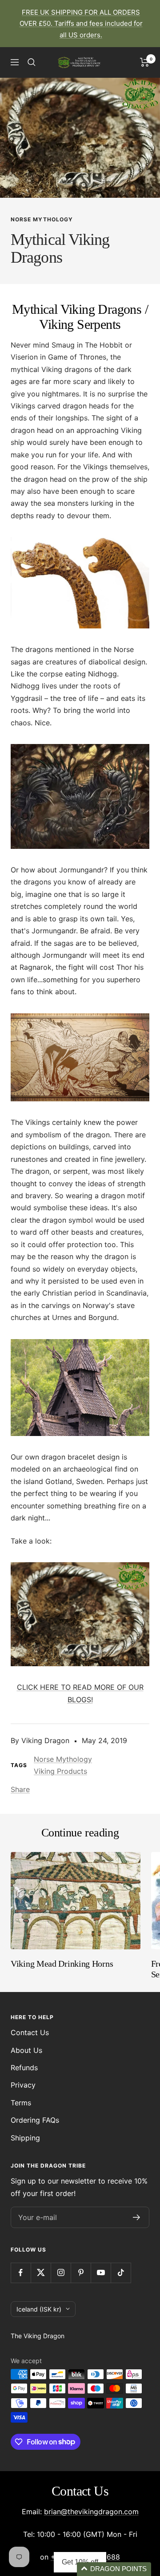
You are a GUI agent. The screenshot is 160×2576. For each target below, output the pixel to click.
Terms (21, 2103)
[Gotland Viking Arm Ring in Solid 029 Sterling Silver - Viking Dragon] (80, 1614)
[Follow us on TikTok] (121, 2273)
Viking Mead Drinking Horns (62, 1964)
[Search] (32, 62)
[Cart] (145, 62)
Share (20, 1789)
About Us (26, 2050)
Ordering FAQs (35, 2120)
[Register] (137, 2217)
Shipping (25, 2138)
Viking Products (60, 1771)
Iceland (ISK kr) (39, 2309)
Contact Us (30, 2032)
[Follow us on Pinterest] (81, 2273)
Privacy (23, 2085)
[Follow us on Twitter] (41, 2273)
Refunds (24, 2068)
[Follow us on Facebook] (21, 2273)
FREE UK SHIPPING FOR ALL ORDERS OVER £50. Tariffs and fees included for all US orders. (81, 24)
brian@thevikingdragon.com (91, 2512)
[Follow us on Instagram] (61, 2273)
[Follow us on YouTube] (101, 2273)
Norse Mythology (42, 219)
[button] (114, 2569)
